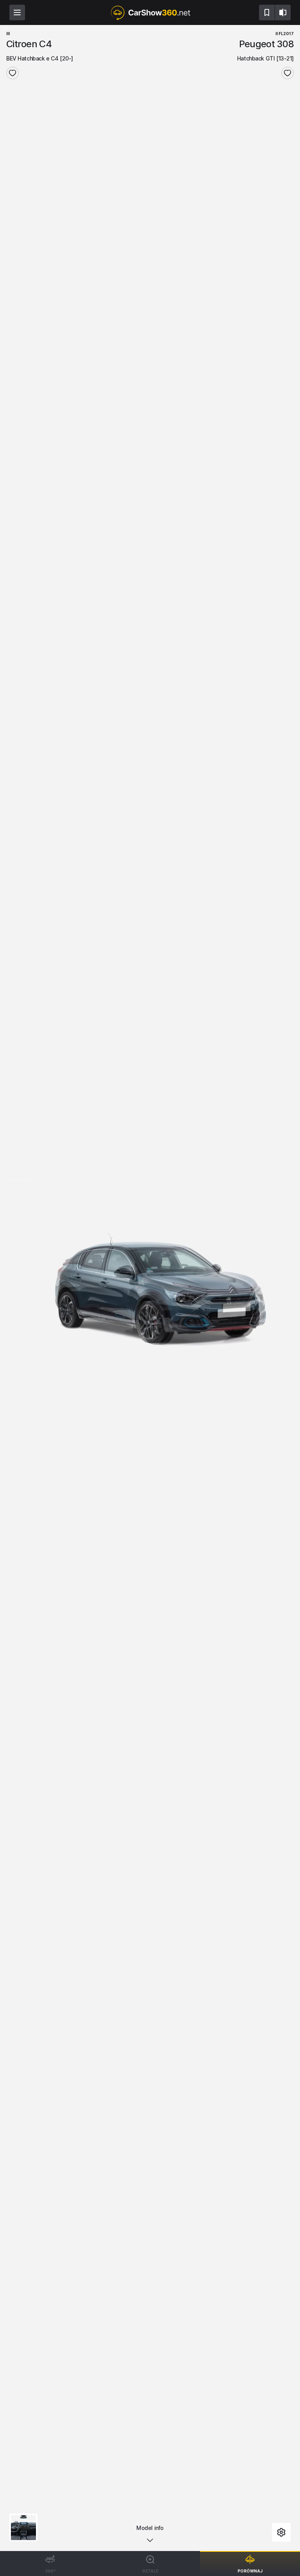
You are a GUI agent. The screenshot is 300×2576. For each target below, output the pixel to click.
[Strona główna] (150, 12)
